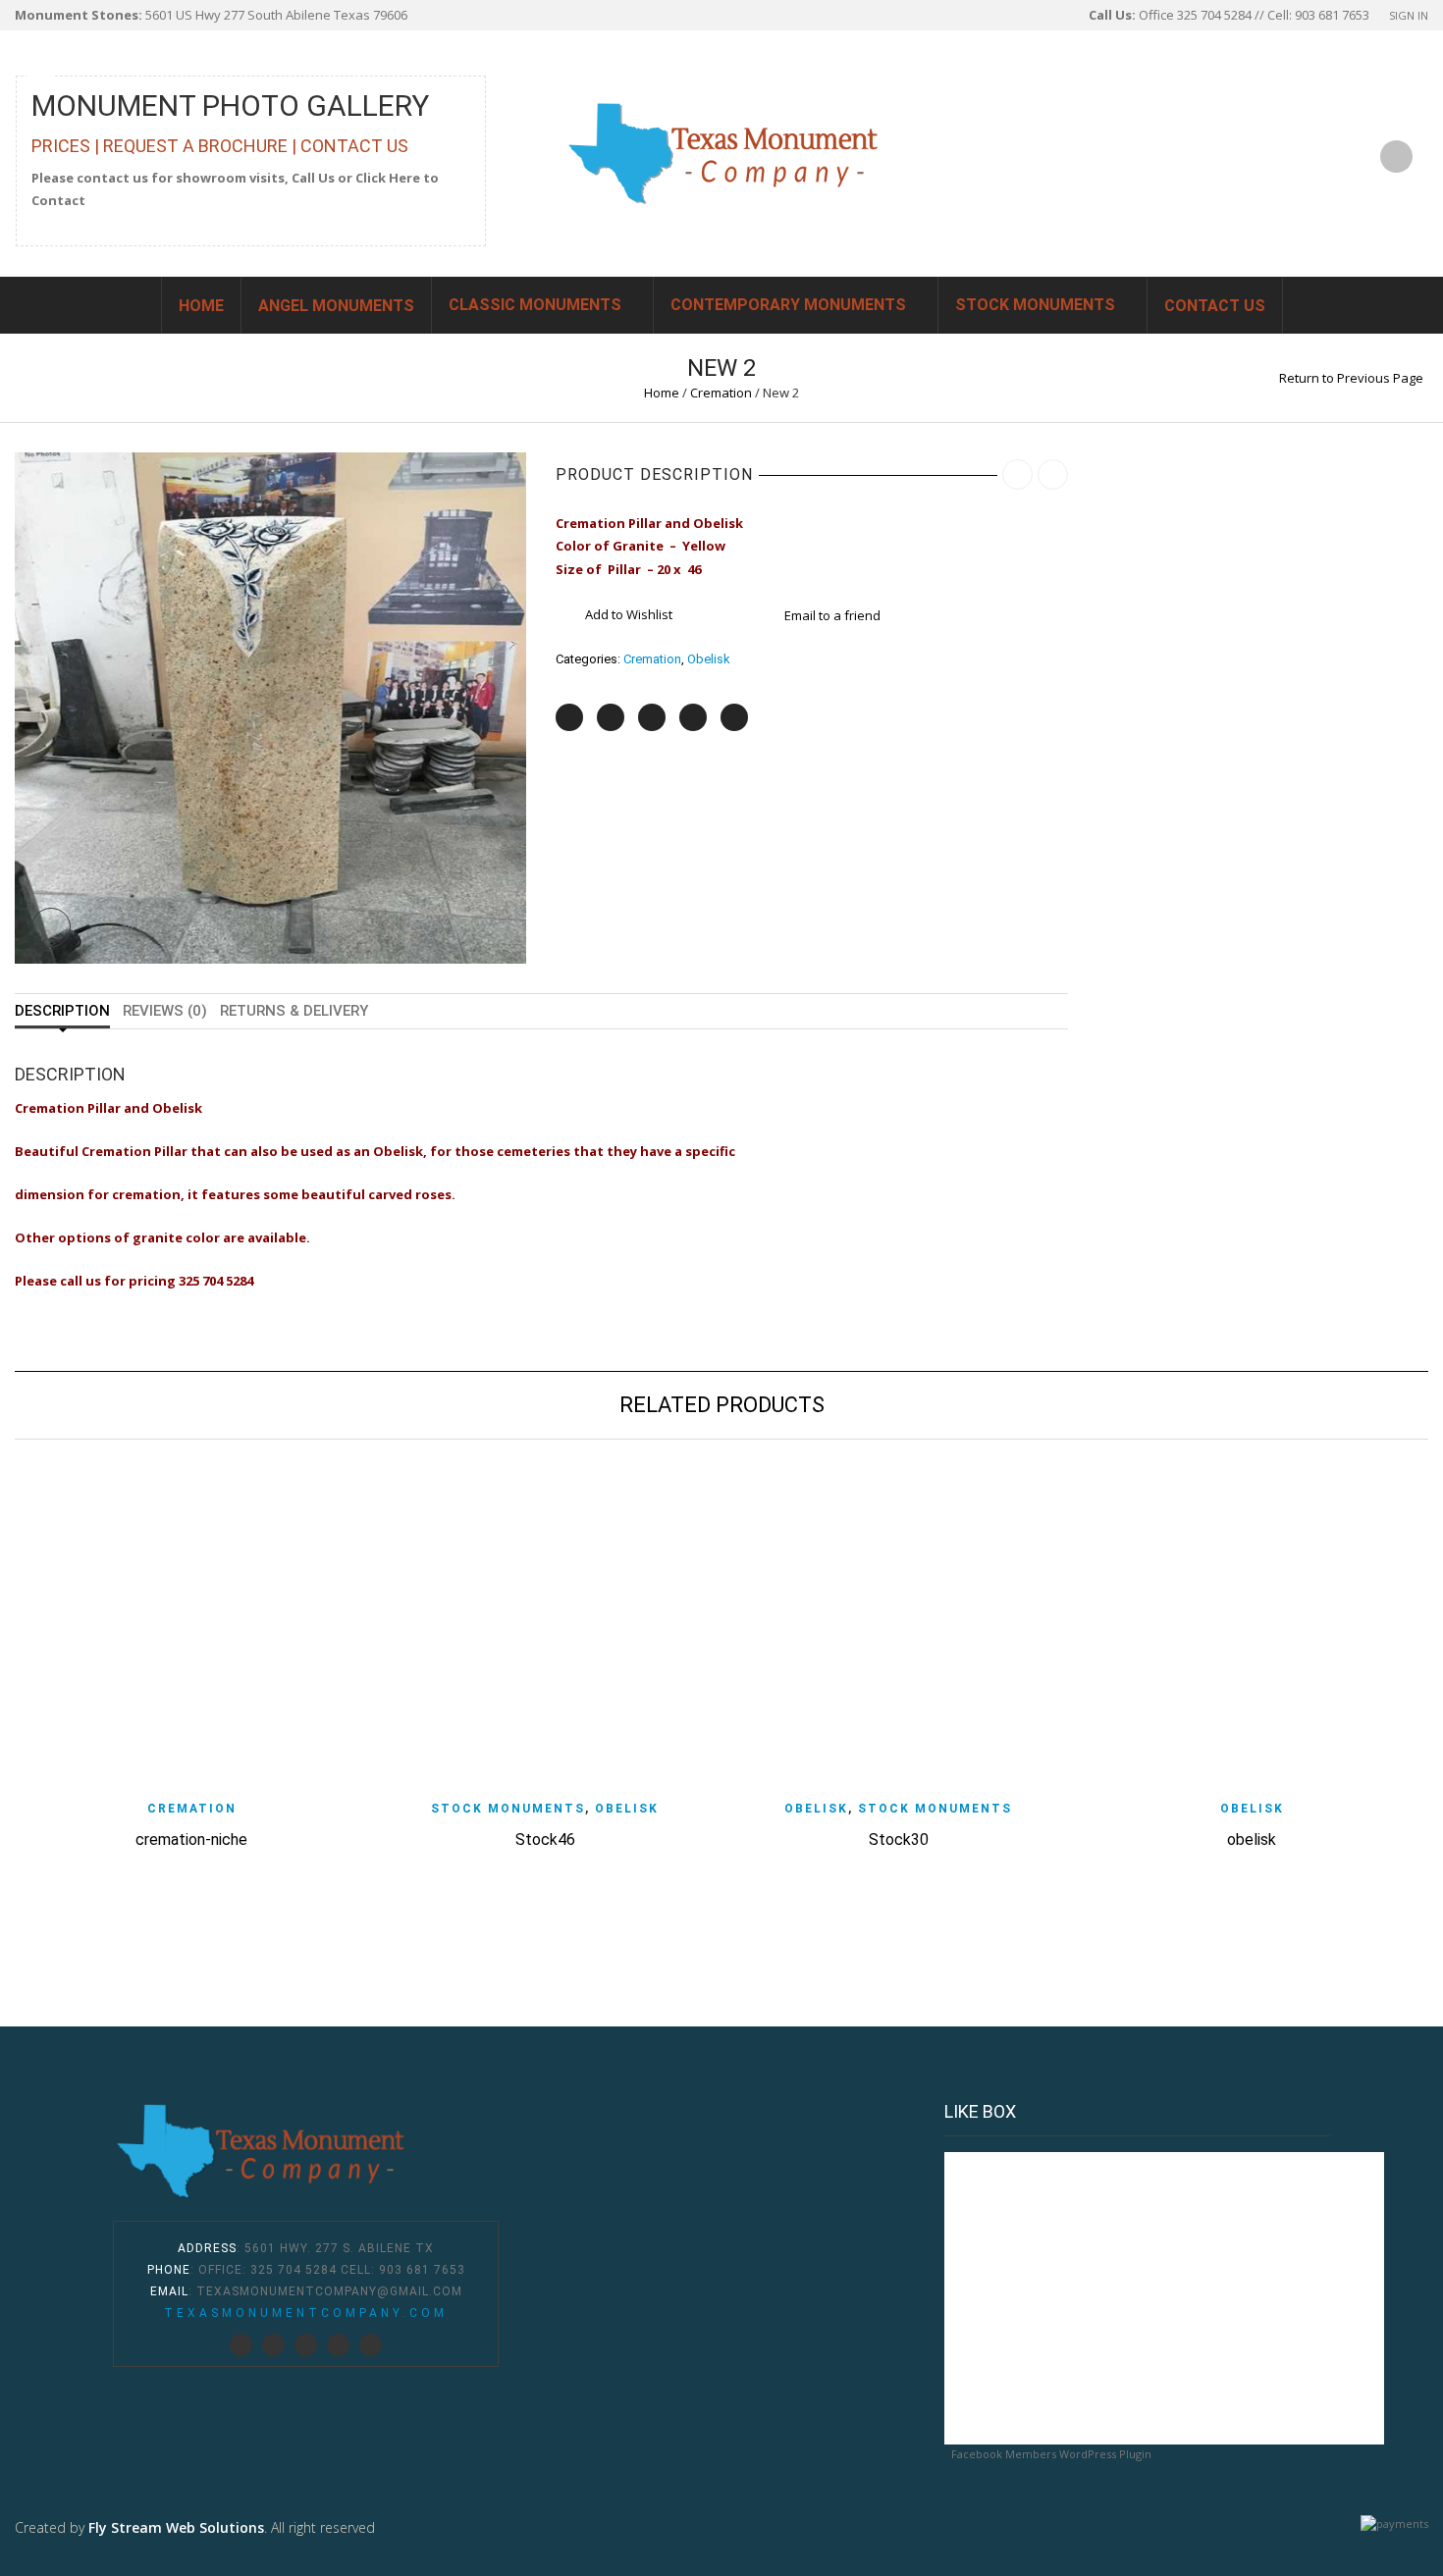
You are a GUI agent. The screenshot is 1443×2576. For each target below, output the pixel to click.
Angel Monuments (336, 306)
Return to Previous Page (1351, 378)
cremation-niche (191, 1840)
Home (201, 306)
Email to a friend (832, 615)
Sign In (1409, 15)
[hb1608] (270, 707)
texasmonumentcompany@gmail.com (329, 2291)
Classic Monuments (535, 305)
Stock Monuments (1035, 305)
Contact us (1215, 306)
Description (62, 1011)
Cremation (721, 393)
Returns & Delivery (294, 1011)
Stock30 (899, 1840)
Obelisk (709, 659)
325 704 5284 (294, 2270)
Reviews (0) (165, 1011)
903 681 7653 (422, 2270)
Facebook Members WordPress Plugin (1051, 2454)
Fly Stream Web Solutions (176, 2527)
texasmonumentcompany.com (306, 2313)
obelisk (1252, 1840)
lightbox (51, 927)
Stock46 (545, 1840)
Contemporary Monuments (788, 305)
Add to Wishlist (629, 614)
